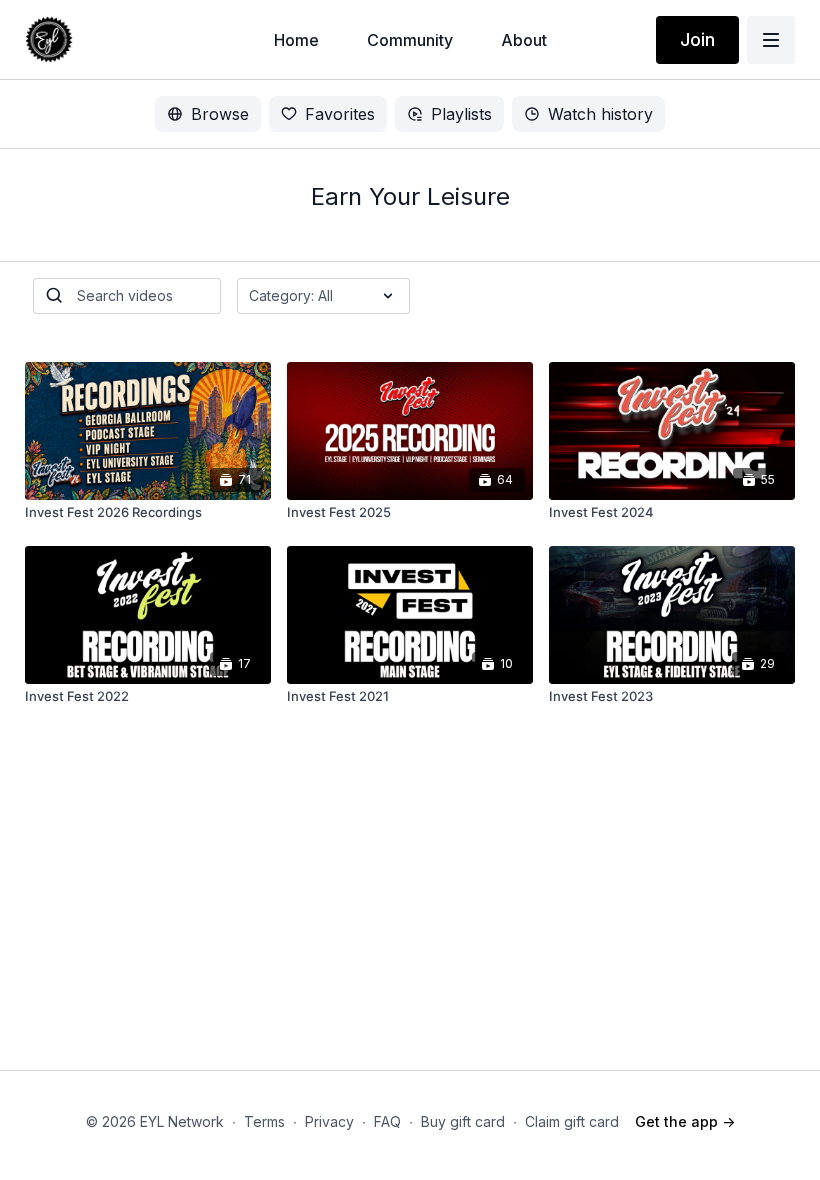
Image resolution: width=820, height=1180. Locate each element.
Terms (264, 1121)
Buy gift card (463, 1121)
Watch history (600, 114)
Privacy (329, 1121)
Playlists (461, 114)
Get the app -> (685, 1121)
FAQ (387, 1121)
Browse (220, 114)
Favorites (340, 114)
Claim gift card (572, 1121)
